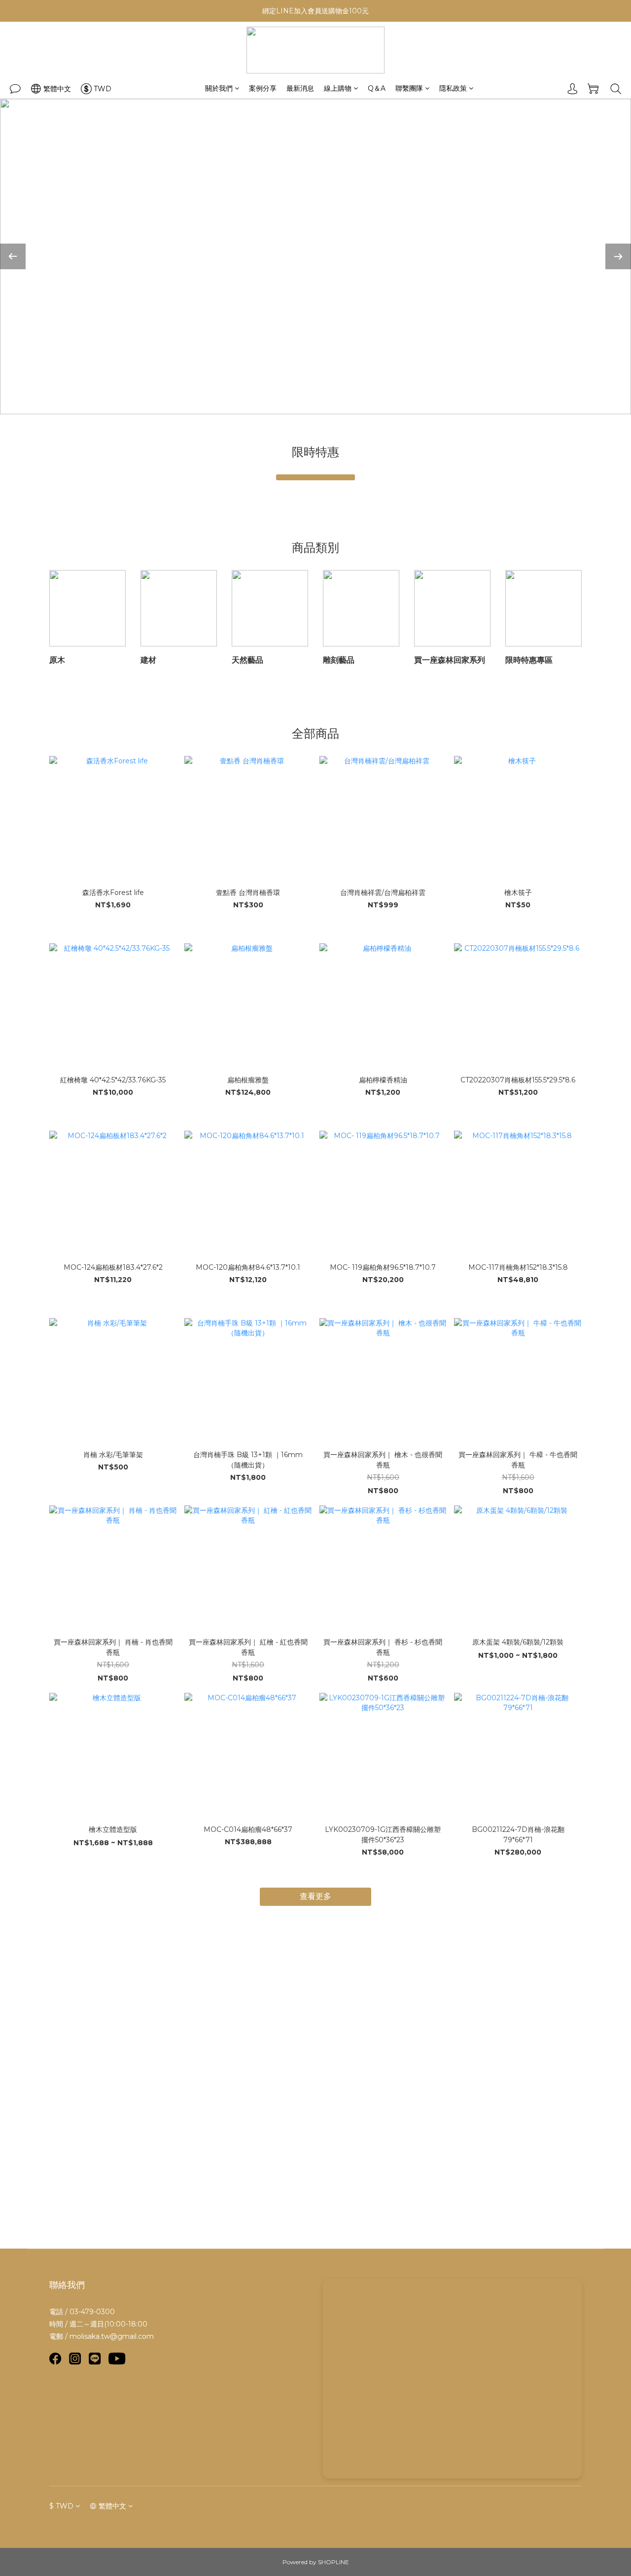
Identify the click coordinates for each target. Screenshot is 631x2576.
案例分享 (263, 88)
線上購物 (338, 88)
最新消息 (300, 88)
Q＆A (377, 88)
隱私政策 (453, 88)
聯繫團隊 (409, 88)
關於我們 (219, 88)
